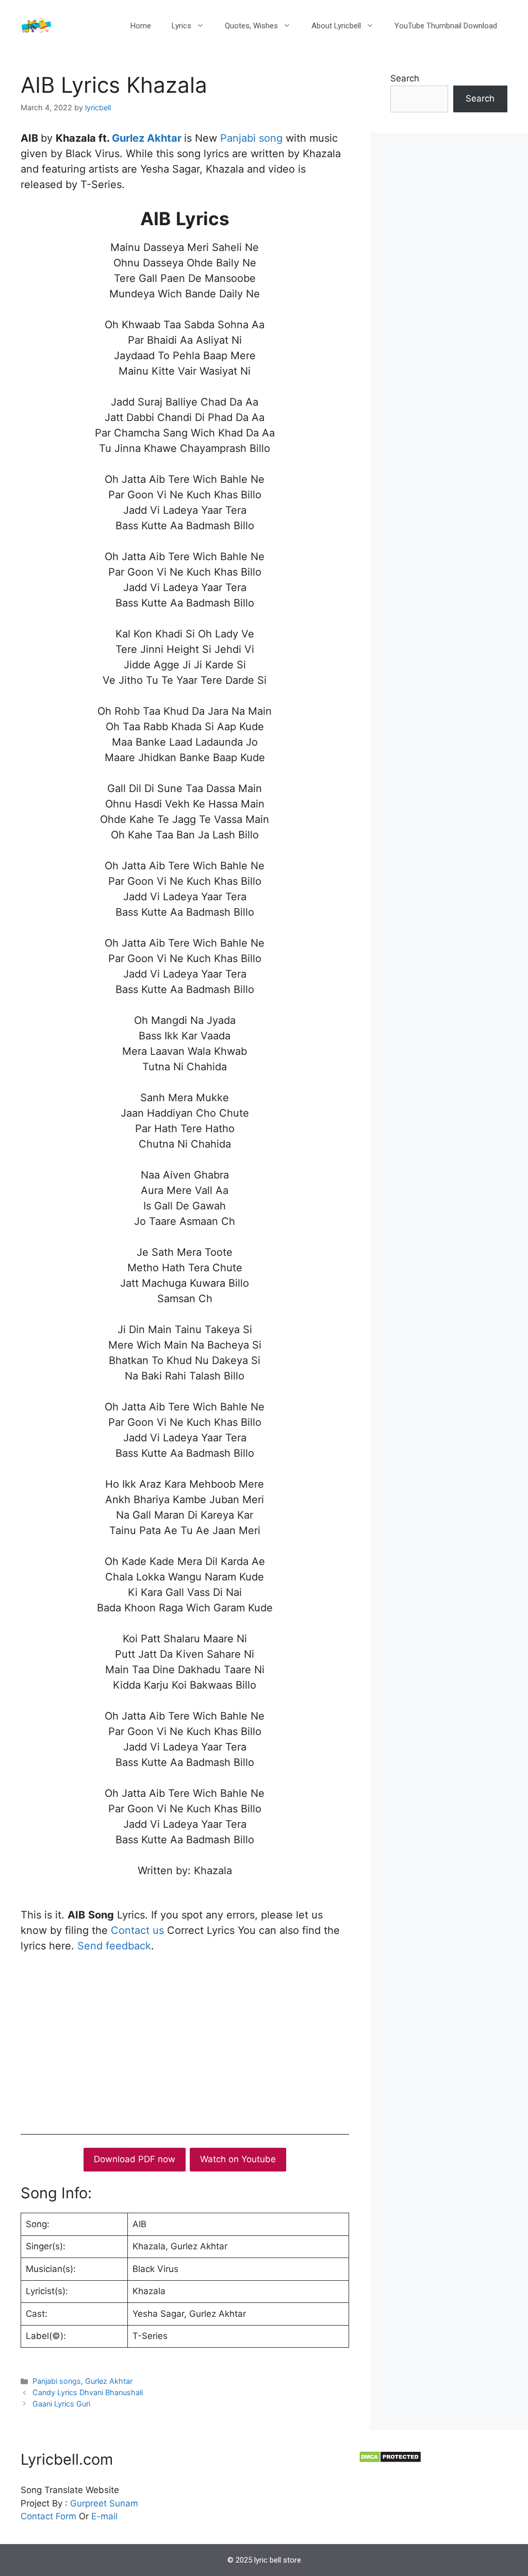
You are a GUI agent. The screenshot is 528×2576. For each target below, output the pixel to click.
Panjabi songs (57, 2381)
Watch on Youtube (238, 2159)
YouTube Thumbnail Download (446, 26)
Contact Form (48, 2516)
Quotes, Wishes (251, 26)
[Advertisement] (185, 2041)
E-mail (104, 2516)
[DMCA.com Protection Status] (390, 2460)
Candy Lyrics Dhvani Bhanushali (88, 2392)
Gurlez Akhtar (148, 138)
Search (405, 78)
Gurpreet (88, 2503)
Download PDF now (135, 2159)
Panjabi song (251, 138)
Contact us (137, 1930)
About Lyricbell (336, 26)
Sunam (122, 2503)
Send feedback (114, 1946)
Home (141, 26)
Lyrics (181, 26)
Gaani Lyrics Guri (61, 2404)
